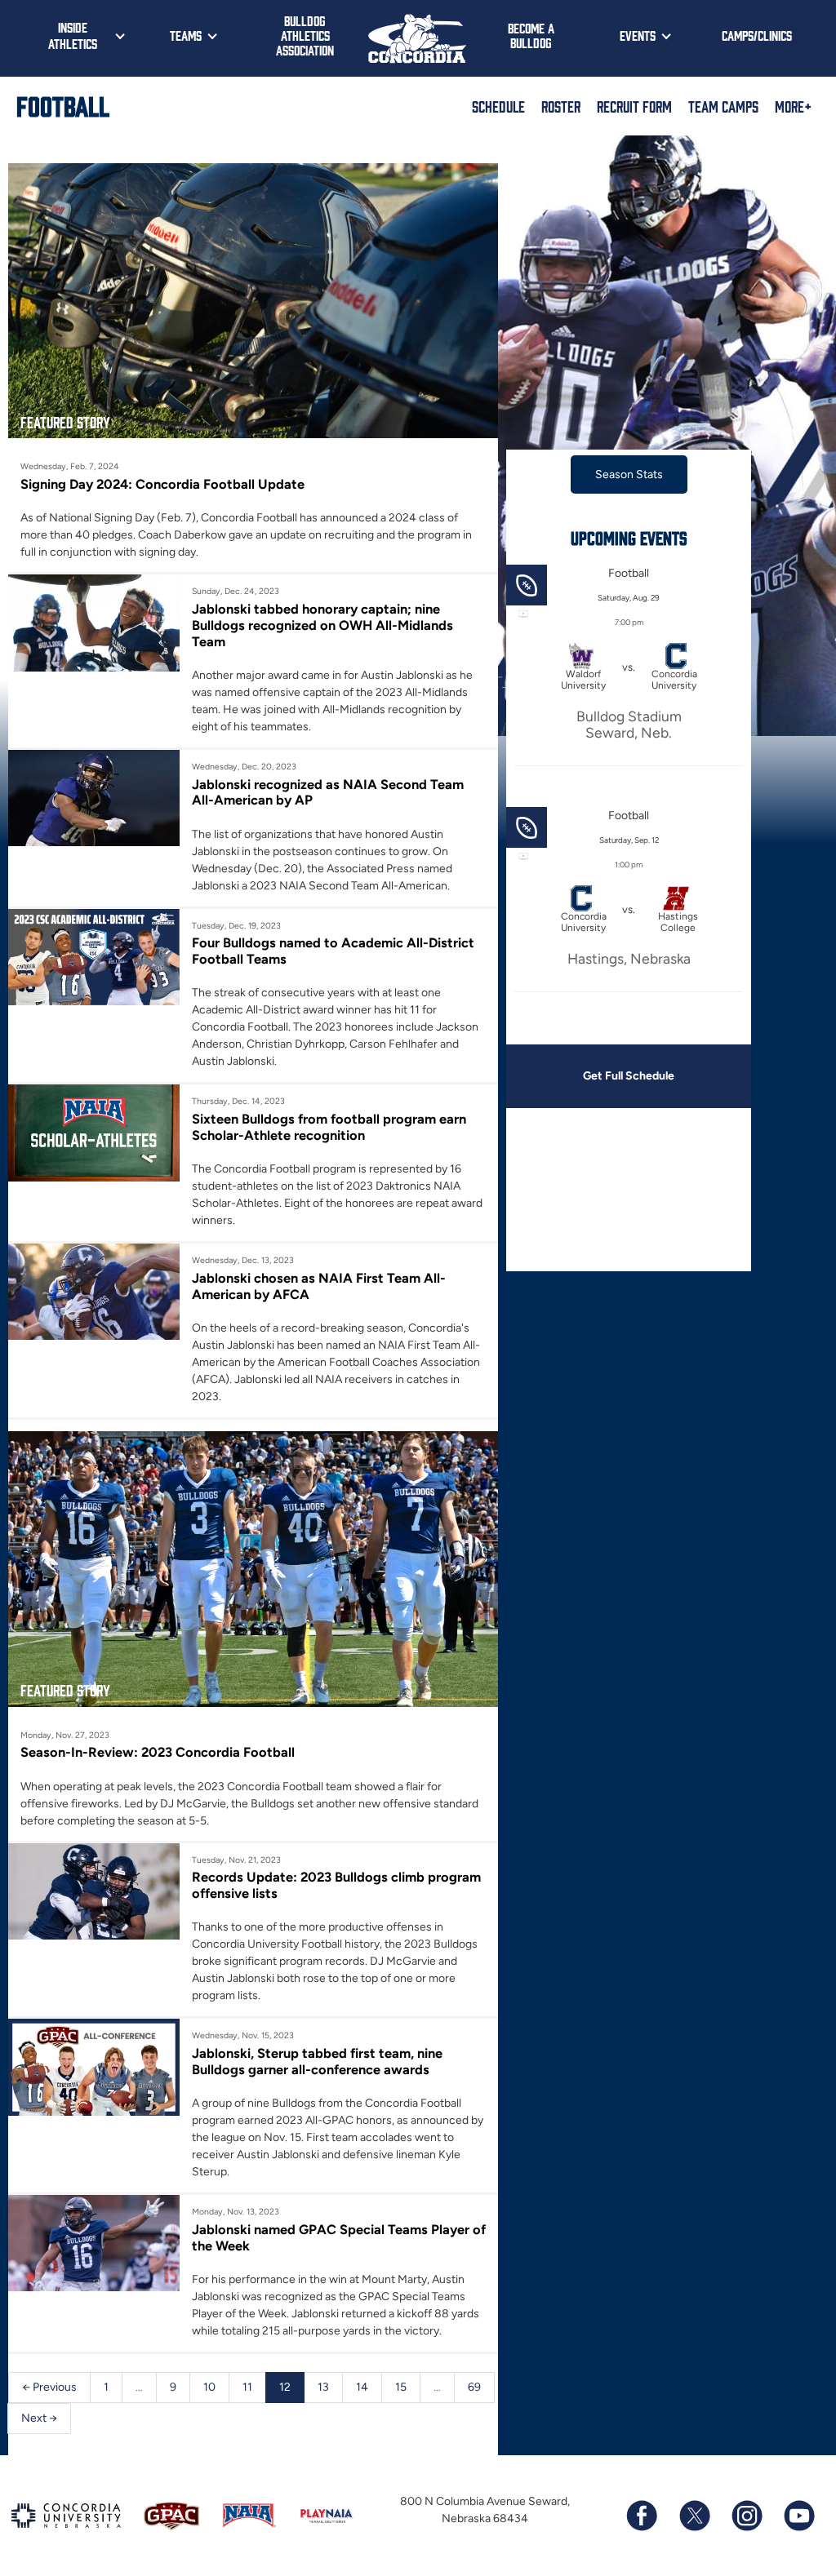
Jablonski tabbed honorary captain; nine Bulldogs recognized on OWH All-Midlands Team (322, 625)
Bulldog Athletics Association (305, 35)
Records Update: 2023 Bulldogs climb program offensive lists (336, 1885)
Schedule (498, 106)
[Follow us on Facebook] (642, 2516)
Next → (39, 2418)
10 (209, 2387)
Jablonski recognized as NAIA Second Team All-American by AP (328, 792)
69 (474, 2387)
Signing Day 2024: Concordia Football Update (162, 484)
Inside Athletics (73, 35)
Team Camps (723, 106)
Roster (561, 106)
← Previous (49, 2387)
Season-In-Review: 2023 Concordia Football (158, 1752)
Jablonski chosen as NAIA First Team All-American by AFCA (319, 1286)
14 (362, 2387)
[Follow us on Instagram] (746, 2516)
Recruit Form (634, 106)
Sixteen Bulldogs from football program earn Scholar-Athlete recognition (329, 1127)
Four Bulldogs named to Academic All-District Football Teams (333, 951)
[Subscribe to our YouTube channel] (798, 2516)
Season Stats (629, 474)
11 (247, 2387)
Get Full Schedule (629, 1076)
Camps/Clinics (757, 35)
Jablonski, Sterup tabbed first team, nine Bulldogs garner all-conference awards (317, 2061)
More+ (793, 106)
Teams (186, 35)
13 (323, 2387)
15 (401, 2387)
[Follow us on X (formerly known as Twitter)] (694, 2516)
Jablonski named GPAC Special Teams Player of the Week (339, 2237)
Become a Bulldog (531, 35)
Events (638, 35)
